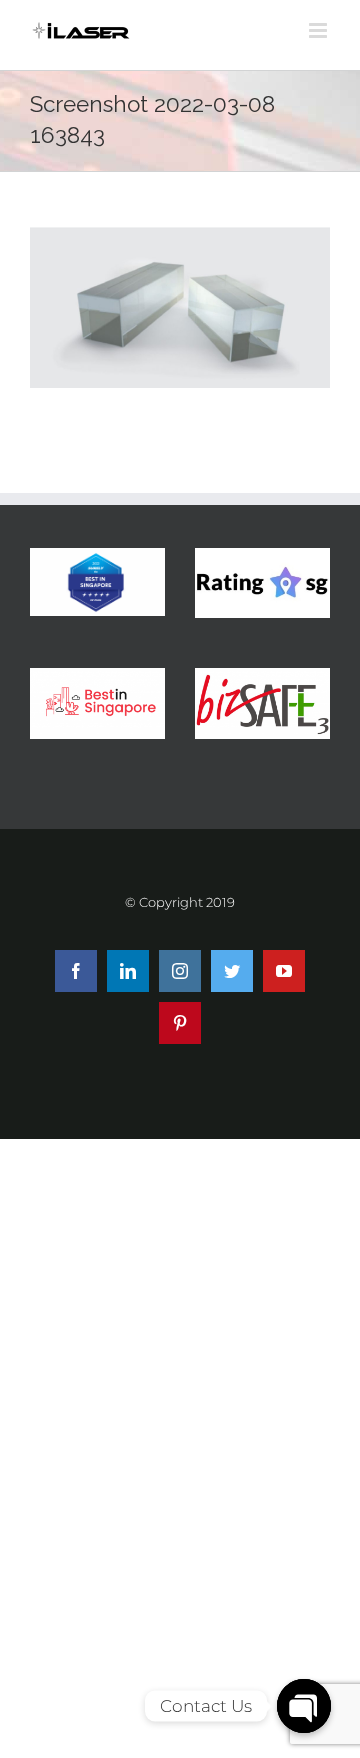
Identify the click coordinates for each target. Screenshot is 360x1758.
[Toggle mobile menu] (319, 30)
